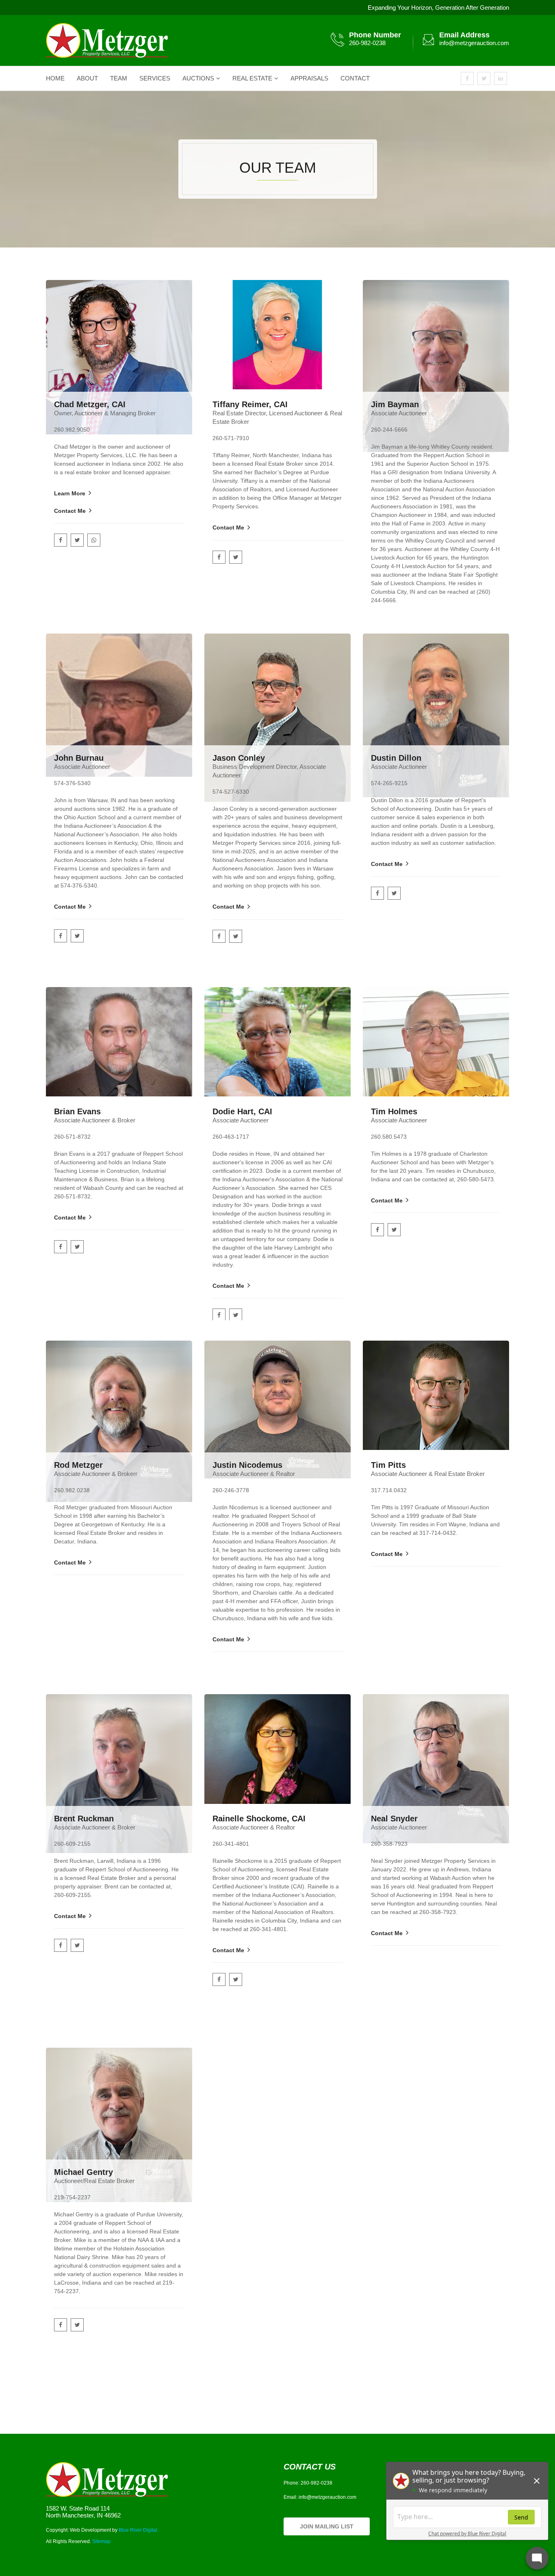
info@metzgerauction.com (474, 43)
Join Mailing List (327, 2526)
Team (119, 78)
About (87, 78)
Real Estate (252, 78)
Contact (355, 78)
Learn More (70, 493)
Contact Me (70, 511)
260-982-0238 (367, 43)
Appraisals (309, 78)
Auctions (198, 78)
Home (55, 78)
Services (155, 78)
